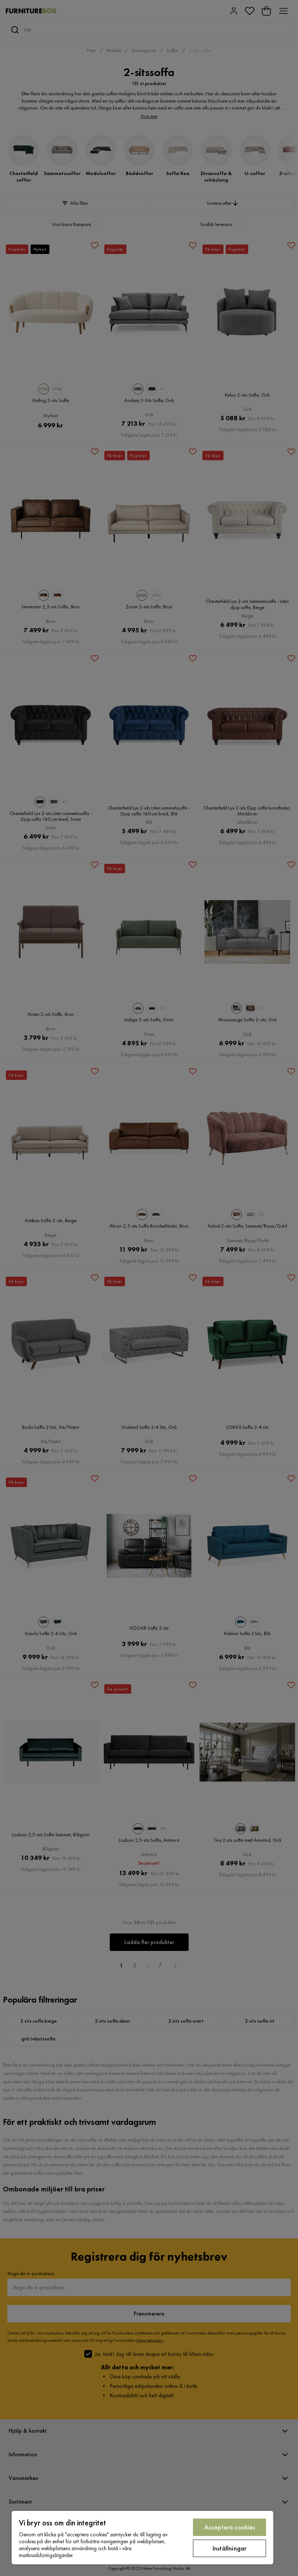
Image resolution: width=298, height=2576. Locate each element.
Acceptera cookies (230, 2527)
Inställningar (229, 2548)
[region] (142, 2538)
